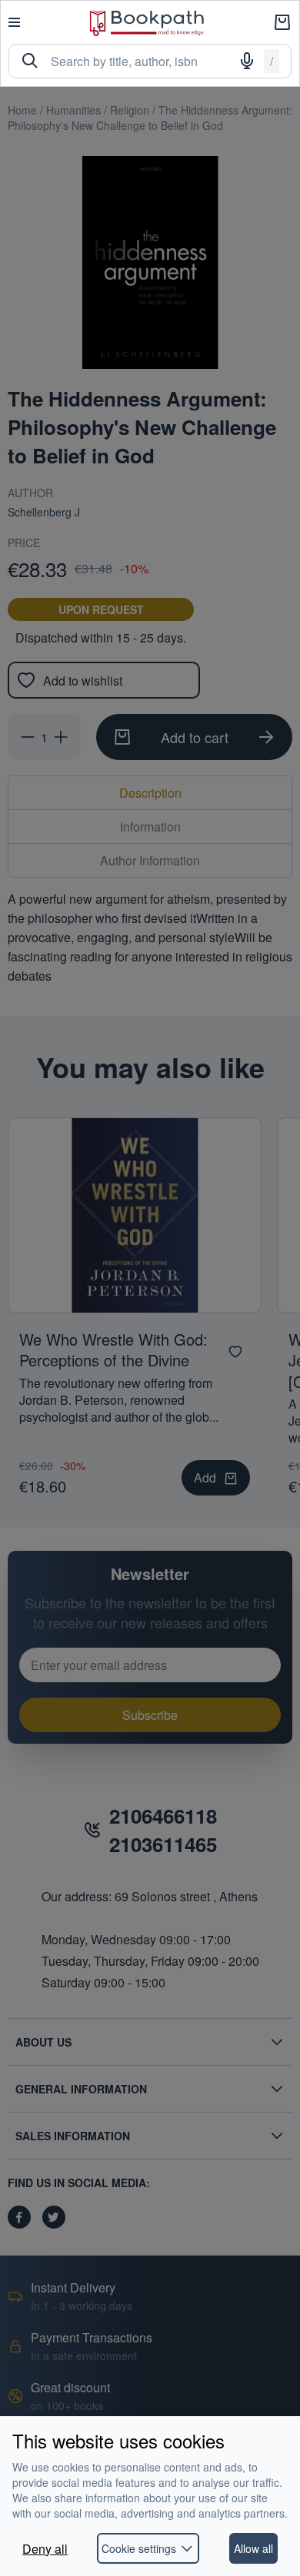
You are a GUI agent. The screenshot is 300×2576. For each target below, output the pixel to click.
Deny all (45, 2549)
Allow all (253, 2548)
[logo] (147, 23)
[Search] (30, 61)
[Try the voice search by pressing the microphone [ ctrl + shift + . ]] (247, 61)
